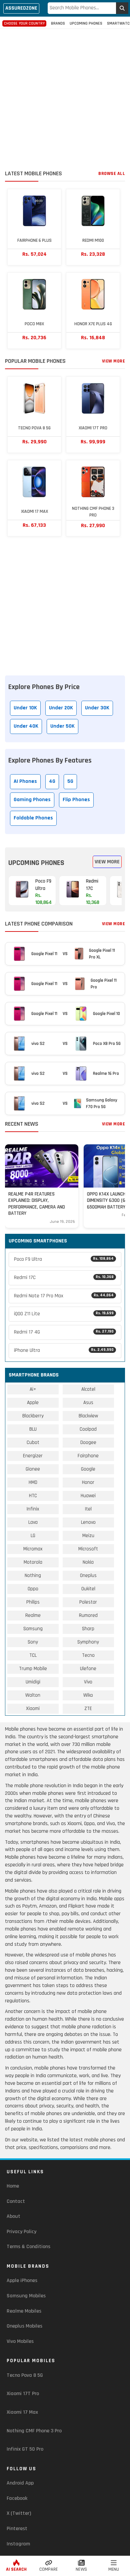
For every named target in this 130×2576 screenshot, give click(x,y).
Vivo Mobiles (20, 2341)
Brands (58, 23)
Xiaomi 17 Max (22, 2412)
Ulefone (88, 1669)
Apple (33, 1403)
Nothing (33, 1575)
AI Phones (25, 781)
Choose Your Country (24, 23)
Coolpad (88, 1429)
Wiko (88, 1695)
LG (33, 1536)
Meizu (88, 1536)
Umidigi (33, 1682)
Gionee (33, 1469)
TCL (33, 1655)
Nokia (88, 1562)
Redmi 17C (64, 1278)
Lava (33, 1522)
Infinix (33, 1509)
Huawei (88, 1496)
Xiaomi (33, 1709)
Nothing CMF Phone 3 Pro (34, 2431)
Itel (88, 1509)
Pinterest (17, 2529)
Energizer (33, 1456)
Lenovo (88, 1522)
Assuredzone (21, 8)
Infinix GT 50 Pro (25, 2449)
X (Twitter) (19, 2513)
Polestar (88, 1602)
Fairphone (88, 1456)
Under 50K (62, 726)
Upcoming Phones (86, 23)
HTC (33, 1496)
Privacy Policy (21, 2232)
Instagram (18, 2544)
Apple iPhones (22, 2281)
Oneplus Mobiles (24, 2326)
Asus (88, 1403)
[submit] (122, 8)
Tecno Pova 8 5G (25, 2375)
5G (70, 781)
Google (88, 1469)
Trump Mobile (33, 1669)
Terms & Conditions (28, 2247)
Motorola (33, 1562)
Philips (33, 1602)
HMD (33, 1482)
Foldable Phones (33, 818)
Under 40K (26, 726)
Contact (16, 2201)
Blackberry (33, 1416)
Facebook (17, 2498)
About (13, 2216)
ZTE (88, 1709)
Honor (88, 1482)
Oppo (33, 1589)
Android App (20, 2483)
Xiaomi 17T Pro (23, 2394)
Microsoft (88, 1549)
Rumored (88, 1615)
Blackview (88, 1416)
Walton (33, 1695)
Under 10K (25, 708)
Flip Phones (76, 800)
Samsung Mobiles (26, 2296)
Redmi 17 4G (64, 1332)
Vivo (88, 1682)
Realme (33, 1615)
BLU (33, 1429)
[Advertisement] (65, 100)
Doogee (88, 1442)
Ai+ (33, 1389)
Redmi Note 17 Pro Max (64, 1296)
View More (114, 361)
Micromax (33, 1549)
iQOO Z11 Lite (64, 1314)
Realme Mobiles (24, 2311)
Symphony (88, 1642)
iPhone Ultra (64, 1350)
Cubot (33, 1442)
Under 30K (97, 708)
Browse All (112, 174)
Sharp (88, 1629)
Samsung (33, 1629)
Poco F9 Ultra (64, 1259)
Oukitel (88, 1589)
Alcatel (88, 1389)
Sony (33, 1642)
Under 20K (61, 708)
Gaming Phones (32, 800)
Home (13, 2186)
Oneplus (88, 1575)
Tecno (88, 1655)
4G (52, 781)
